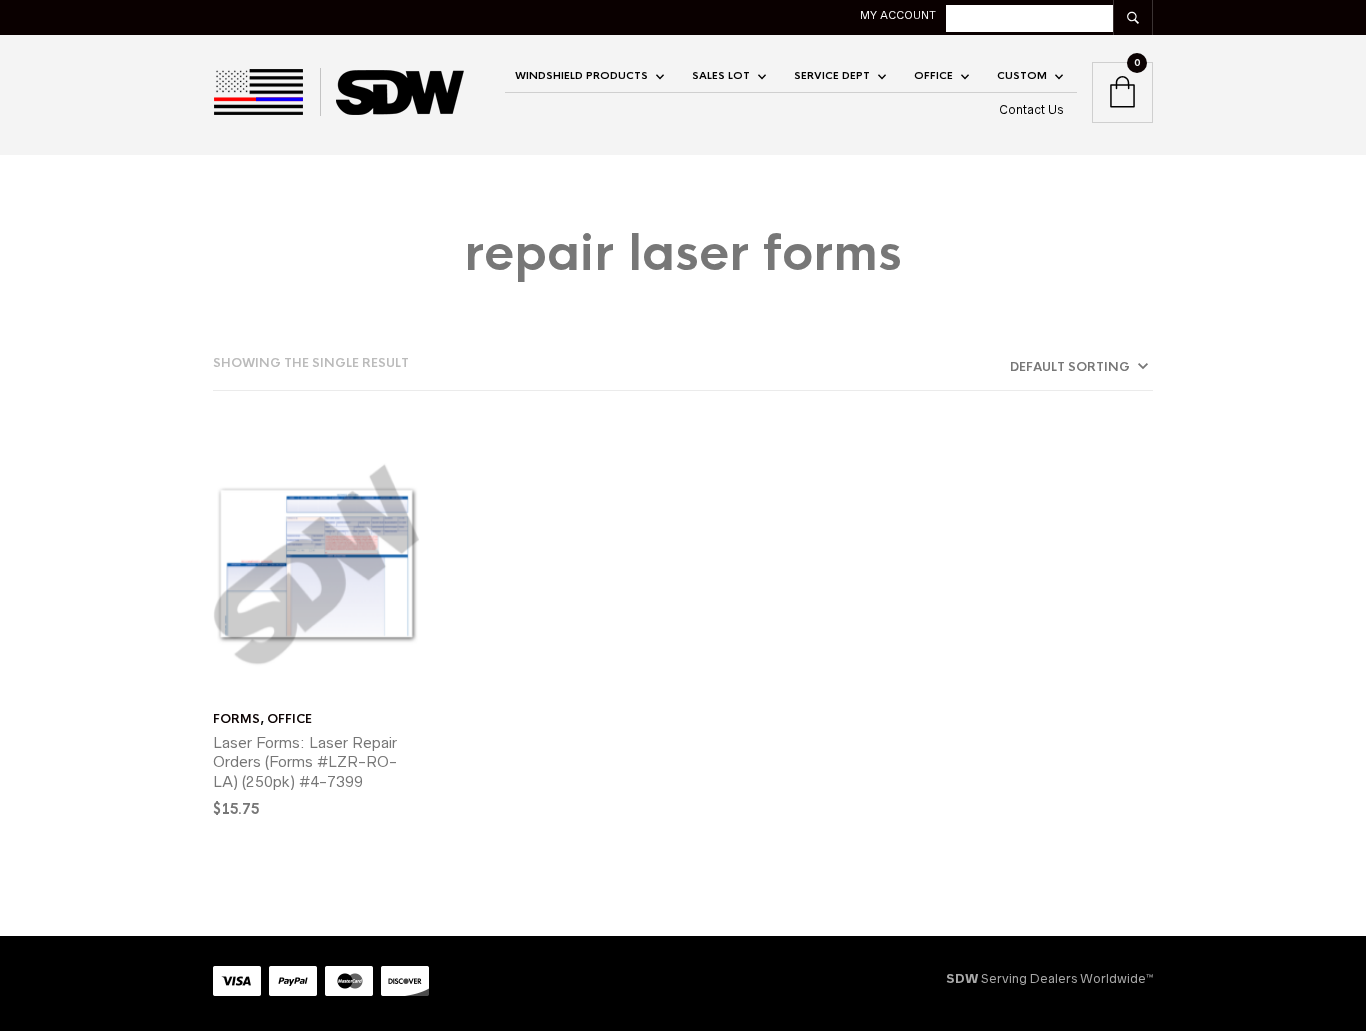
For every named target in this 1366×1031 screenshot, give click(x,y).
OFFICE (933, 75)
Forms (236, 719)
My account (898, 15)
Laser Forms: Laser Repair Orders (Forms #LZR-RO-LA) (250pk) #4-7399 (305, 762)
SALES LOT (721, 75)
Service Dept (832, 75)
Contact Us (1031, 109)
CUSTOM (1022, 75)
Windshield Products (581, 75)
